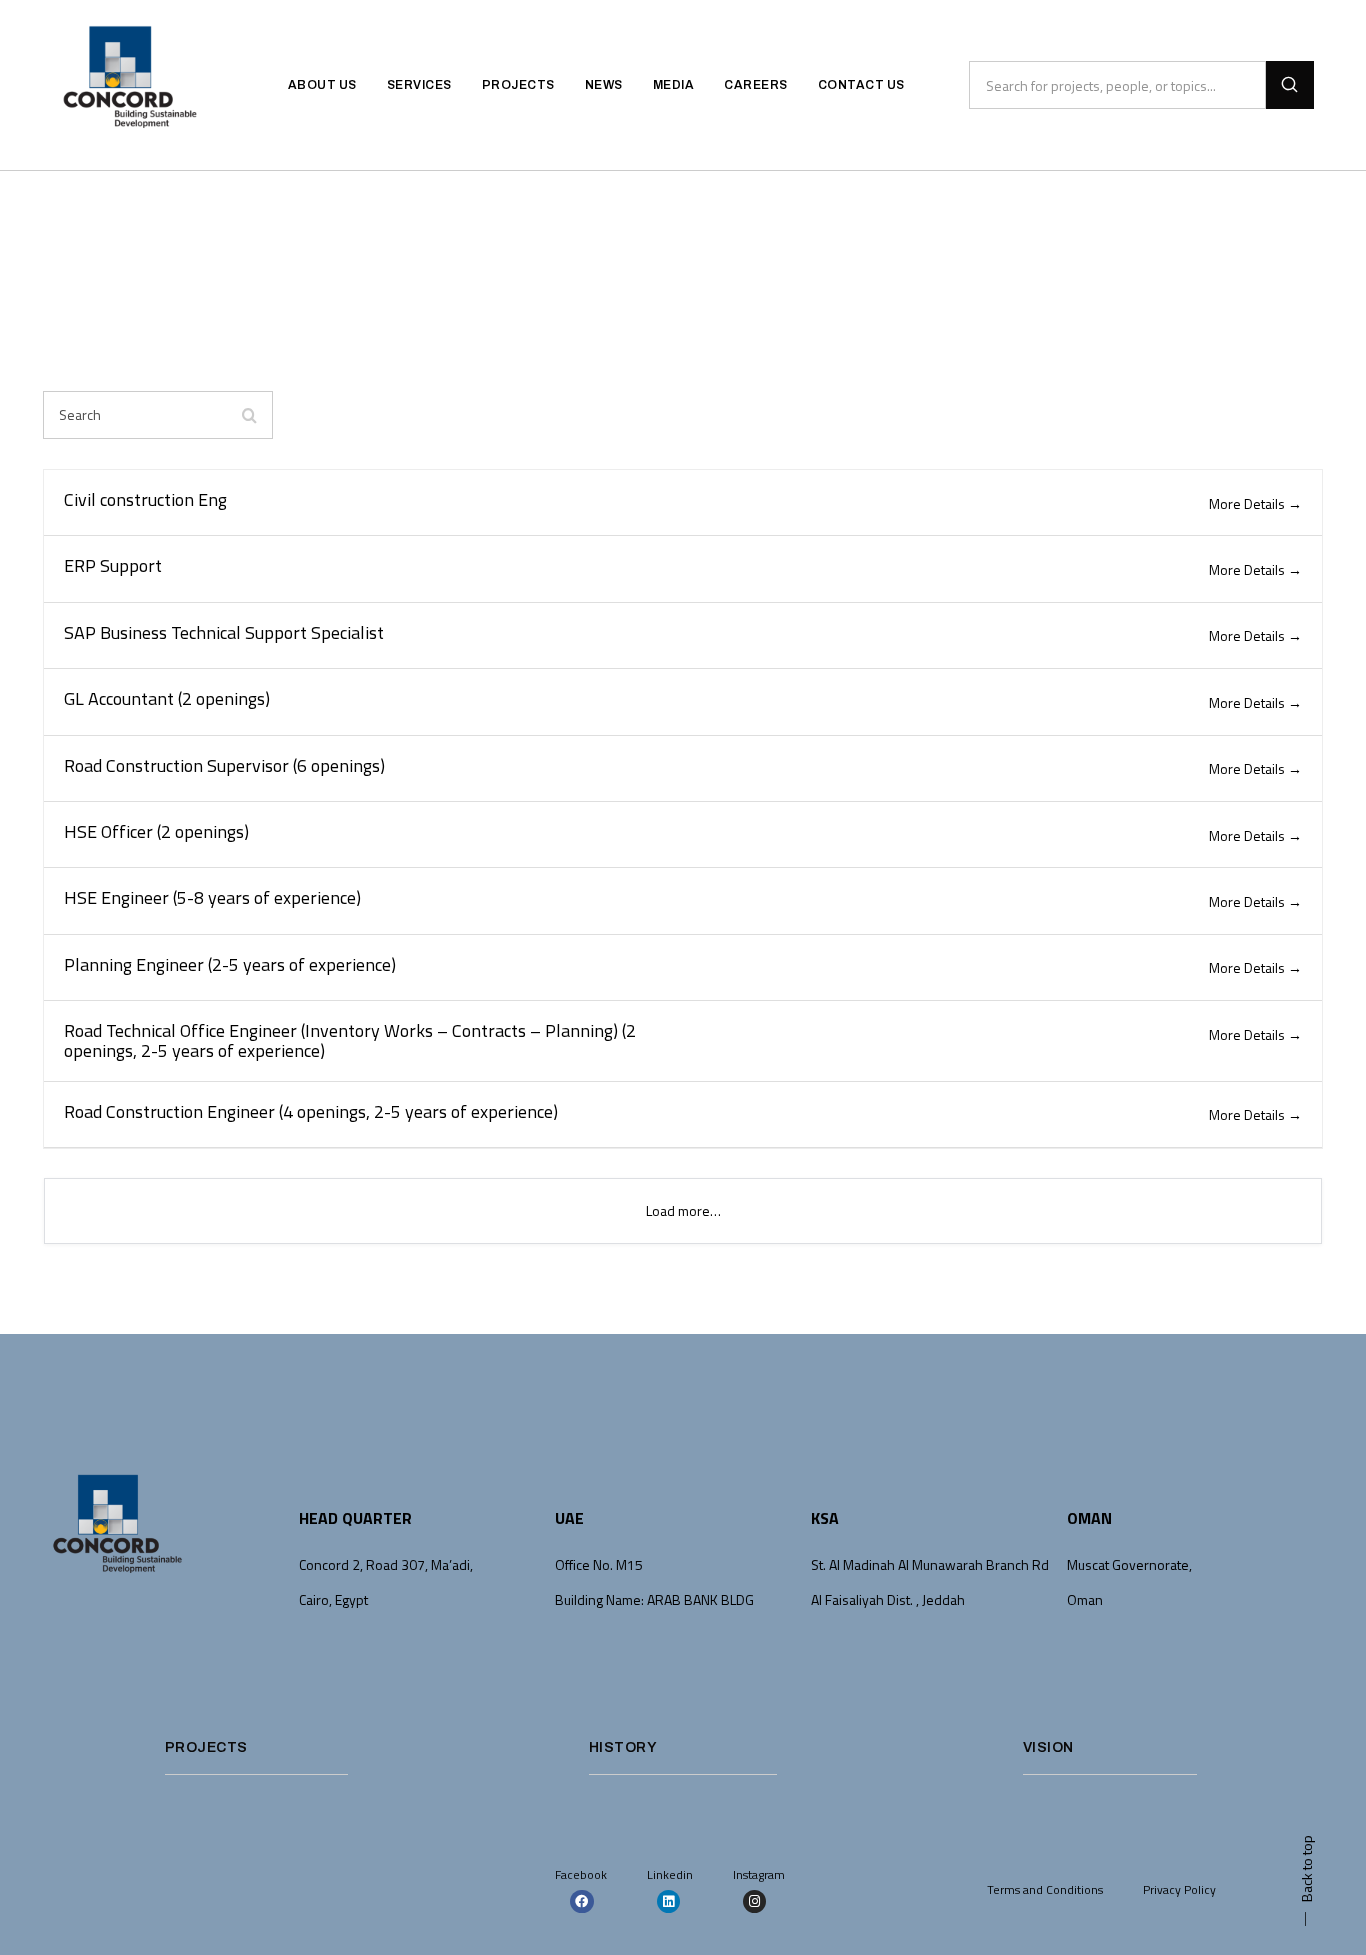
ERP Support (113, 565)
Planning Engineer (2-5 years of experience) (230, 964)
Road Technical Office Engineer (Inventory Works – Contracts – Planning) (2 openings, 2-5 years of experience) (350, 1040)
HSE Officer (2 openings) (156, 831)
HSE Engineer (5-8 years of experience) (212, 897)
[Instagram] (754, 1901)
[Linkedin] (668, 1901)
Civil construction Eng (145, 499)
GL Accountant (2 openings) (167, 698)
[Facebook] (581, 1901)
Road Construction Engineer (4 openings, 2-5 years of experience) (311, 1111)
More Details (1248, 503)
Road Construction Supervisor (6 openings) (224, 765)
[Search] (1290, 85)
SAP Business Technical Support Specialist (224, 632)
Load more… (683, 1210)
